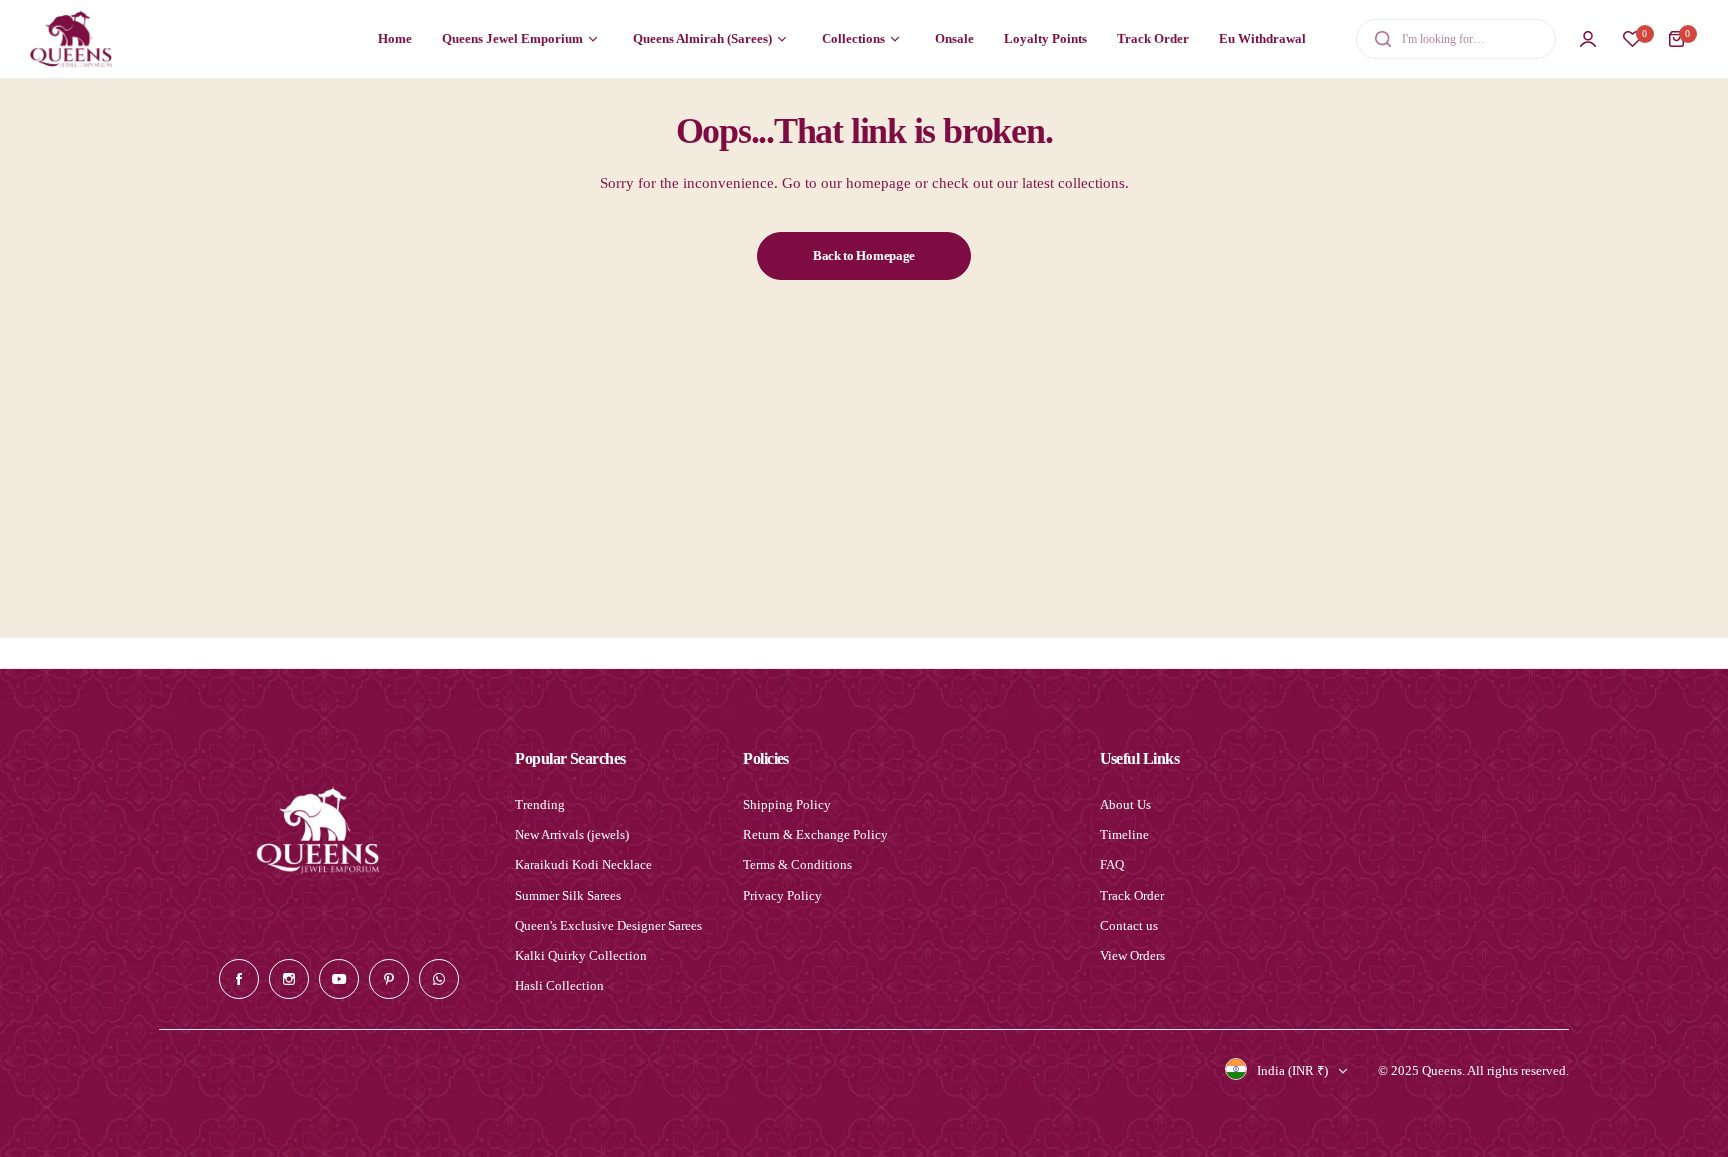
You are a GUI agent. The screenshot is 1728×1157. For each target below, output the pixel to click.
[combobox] (1456, 39)
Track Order (1132, 895)
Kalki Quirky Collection (581, 955)
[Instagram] (289, 979)
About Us (1125, 804)
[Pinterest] (389, 979)
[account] (1588, 39)
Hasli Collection (559, 985)
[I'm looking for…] (1383, 39)
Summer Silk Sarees (568, 895)
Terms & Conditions (797, 864)
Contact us (1129, 925)
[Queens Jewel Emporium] (71, 39)
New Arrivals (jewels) (572, 834)
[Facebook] (239, 979)
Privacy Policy (782, 895)
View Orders (1132, 955)
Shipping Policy (787, 804)
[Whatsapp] (439, 979)
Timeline (1124, 834)
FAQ (1112, 864)
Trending (540, 804)
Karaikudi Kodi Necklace (583, 864)
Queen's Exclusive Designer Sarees (608, 925)
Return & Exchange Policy (815, 834)
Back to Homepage (864, 255)
